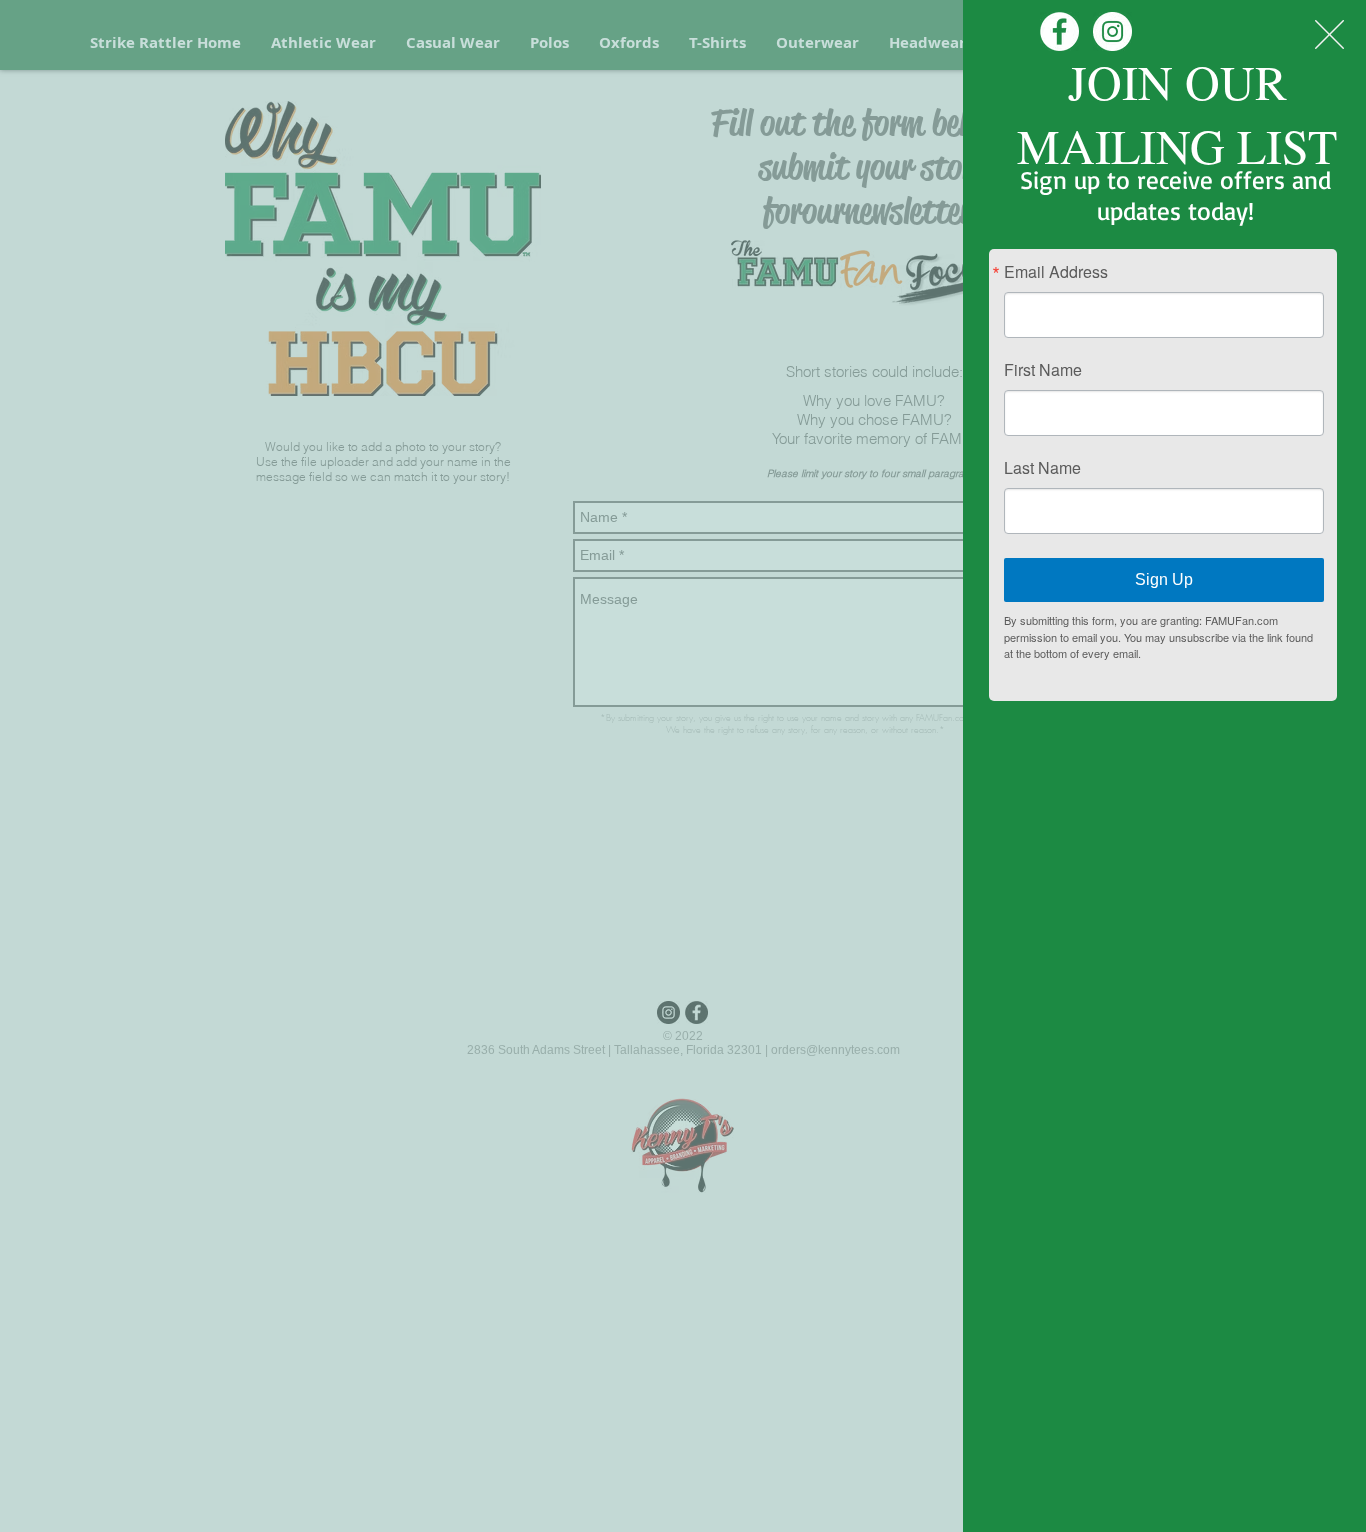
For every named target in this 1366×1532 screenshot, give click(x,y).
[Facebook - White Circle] (1059, 31)
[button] (1329, 34)
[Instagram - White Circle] (1112, 31)
